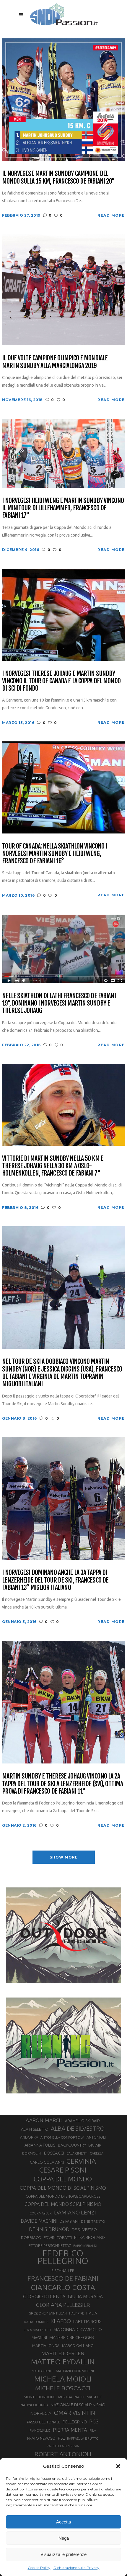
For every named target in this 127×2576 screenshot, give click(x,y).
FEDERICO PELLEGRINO (63, 2257)
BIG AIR (95, 2145)
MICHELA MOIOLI (63, 2379)
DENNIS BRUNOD (49, 2229)
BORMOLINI (32, 2153)
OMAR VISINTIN (74, 2413)
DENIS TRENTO (93, 2221)
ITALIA (92, 2313)
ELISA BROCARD (89, 2237)
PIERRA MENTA (70, 2430)
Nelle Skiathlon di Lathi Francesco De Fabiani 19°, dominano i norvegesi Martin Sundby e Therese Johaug (59, 1003)
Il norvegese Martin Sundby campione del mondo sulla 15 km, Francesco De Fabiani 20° (58, 177)
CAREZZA (97, 2153)
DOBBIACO (31, 2238)
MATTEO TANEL (43, 2371)
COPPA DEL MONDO (63, 2179)
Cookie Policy (39, 2568)
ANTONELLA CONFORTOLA (62, 2137)
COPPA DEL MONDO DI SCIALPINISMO (63, 2188)
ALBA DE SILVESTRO (78, 2128)
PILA (93, 2430)
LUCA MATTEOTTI (37, 2330)
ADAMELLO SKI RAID (82, 2121)
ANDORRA (29, 2137)
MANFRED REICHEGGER (72, 2338)
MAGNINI (39, 2338)
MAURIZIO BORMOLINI (75, 2371)
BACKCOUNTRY (72, 2145)
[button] (118, 2466)
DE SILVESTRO (84, 2230)
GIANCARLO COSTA (63, 2287)
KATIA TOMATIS (36, 2322)
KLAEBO (61, 2321)
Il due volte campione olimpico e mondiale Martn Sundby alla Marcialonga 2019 (55, 362)
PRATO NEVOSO (41, 2438)
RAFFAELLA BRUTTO (83, 2438)
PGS (94, 2421)
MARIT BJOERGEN (63, 2353)
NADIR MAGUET (88, 2397)
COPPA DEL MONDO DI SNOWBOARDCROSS (63, 2196)
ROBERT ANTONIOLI (63, 2454)
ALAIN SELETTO (35, 2129)
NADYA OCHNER (34, 2405)
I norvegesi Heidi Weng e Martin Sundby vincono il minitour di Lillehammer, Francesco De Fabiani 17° (63, 508)
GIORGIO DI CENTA (44, 2296)
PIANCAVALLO (40, 2430)
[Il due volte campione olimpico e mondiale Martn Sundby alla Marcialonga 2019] (63, 289)
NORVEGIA (41, 2413)
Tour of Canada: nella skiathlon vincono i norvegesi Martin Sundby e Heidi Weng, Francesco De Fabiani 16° (54, 854)
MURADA (65, 2397)
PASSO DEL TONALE (44, 2422)
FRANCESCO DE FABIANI (63, 2278)
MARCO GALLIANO (78, 2345)
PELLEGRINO (75, 2422)
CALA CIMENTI (77, 2153)
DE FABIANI (69, 2221)
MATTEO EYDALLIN (63, 2362)
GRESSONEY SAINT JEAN (48, 2313)
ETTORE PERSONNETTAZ (50, 2245)
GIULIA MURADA (85, 2297)
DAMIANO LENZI (75, 2212)
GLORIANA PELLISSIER (63, 2305)
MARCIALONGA (46, 2346)
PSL (61, 2438)
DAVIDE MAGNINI (39, 2221)
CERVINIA (81, 2161)
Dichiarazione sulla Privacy (76, 2568)
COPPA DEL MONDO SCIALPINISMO (63, 2204)
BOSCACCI (54, 2153)
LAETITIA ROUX (87, 2321)
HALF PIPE (76, 2313)
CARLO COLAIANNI (47, 2162)
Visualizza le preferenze (63, 2554)
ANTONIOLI (96, 2137)
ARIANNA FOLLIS (40, 2145)
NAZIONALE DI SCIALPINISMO (78, 2405)
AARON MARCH (44, 2120)
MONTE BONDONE (40, 2397)
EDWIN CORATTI (58, 2238)
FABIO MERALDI (85, 2246)
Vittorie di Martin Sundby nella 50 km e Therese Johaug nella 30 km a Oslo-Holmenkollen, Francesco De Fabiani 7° (53, 1166)
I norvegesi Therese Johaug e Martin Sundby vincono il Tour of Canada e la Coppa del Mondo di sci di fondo (61, 681)
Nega (64, 2538)
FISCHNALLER (63, 2271)
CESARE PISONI (63, 2170)
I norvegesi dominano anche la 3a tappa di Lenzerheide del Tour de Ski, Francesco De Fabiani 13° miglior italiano (55, 1580)
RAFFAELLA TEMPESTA (63, 2446)
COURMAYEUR (41, 2213)
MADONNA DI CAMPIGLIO (78, 2329)
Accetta (63, 2522)
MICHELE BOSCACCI (63, 2388)
